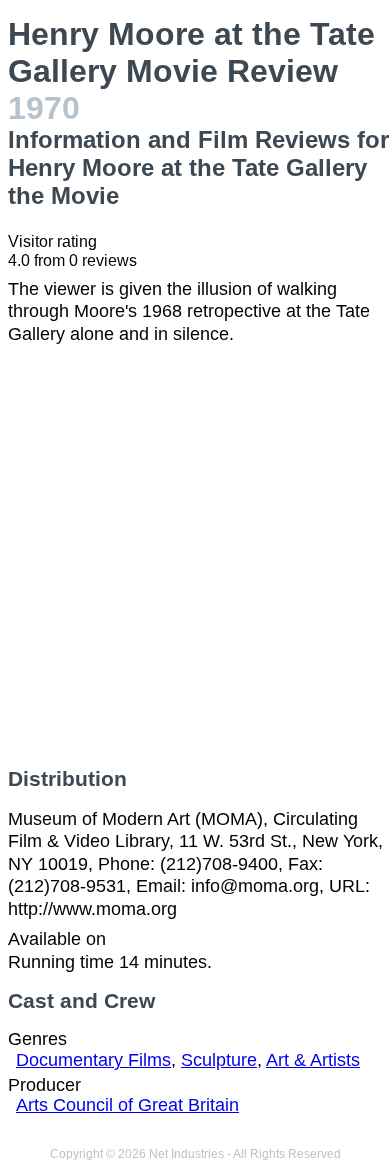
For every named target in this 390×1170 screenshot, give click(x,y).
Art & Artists (313, 1060)
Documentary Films (93, 1060)
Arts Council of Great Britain (127, 1105)
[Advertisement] (195, 556)
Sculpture (219, 1060)
